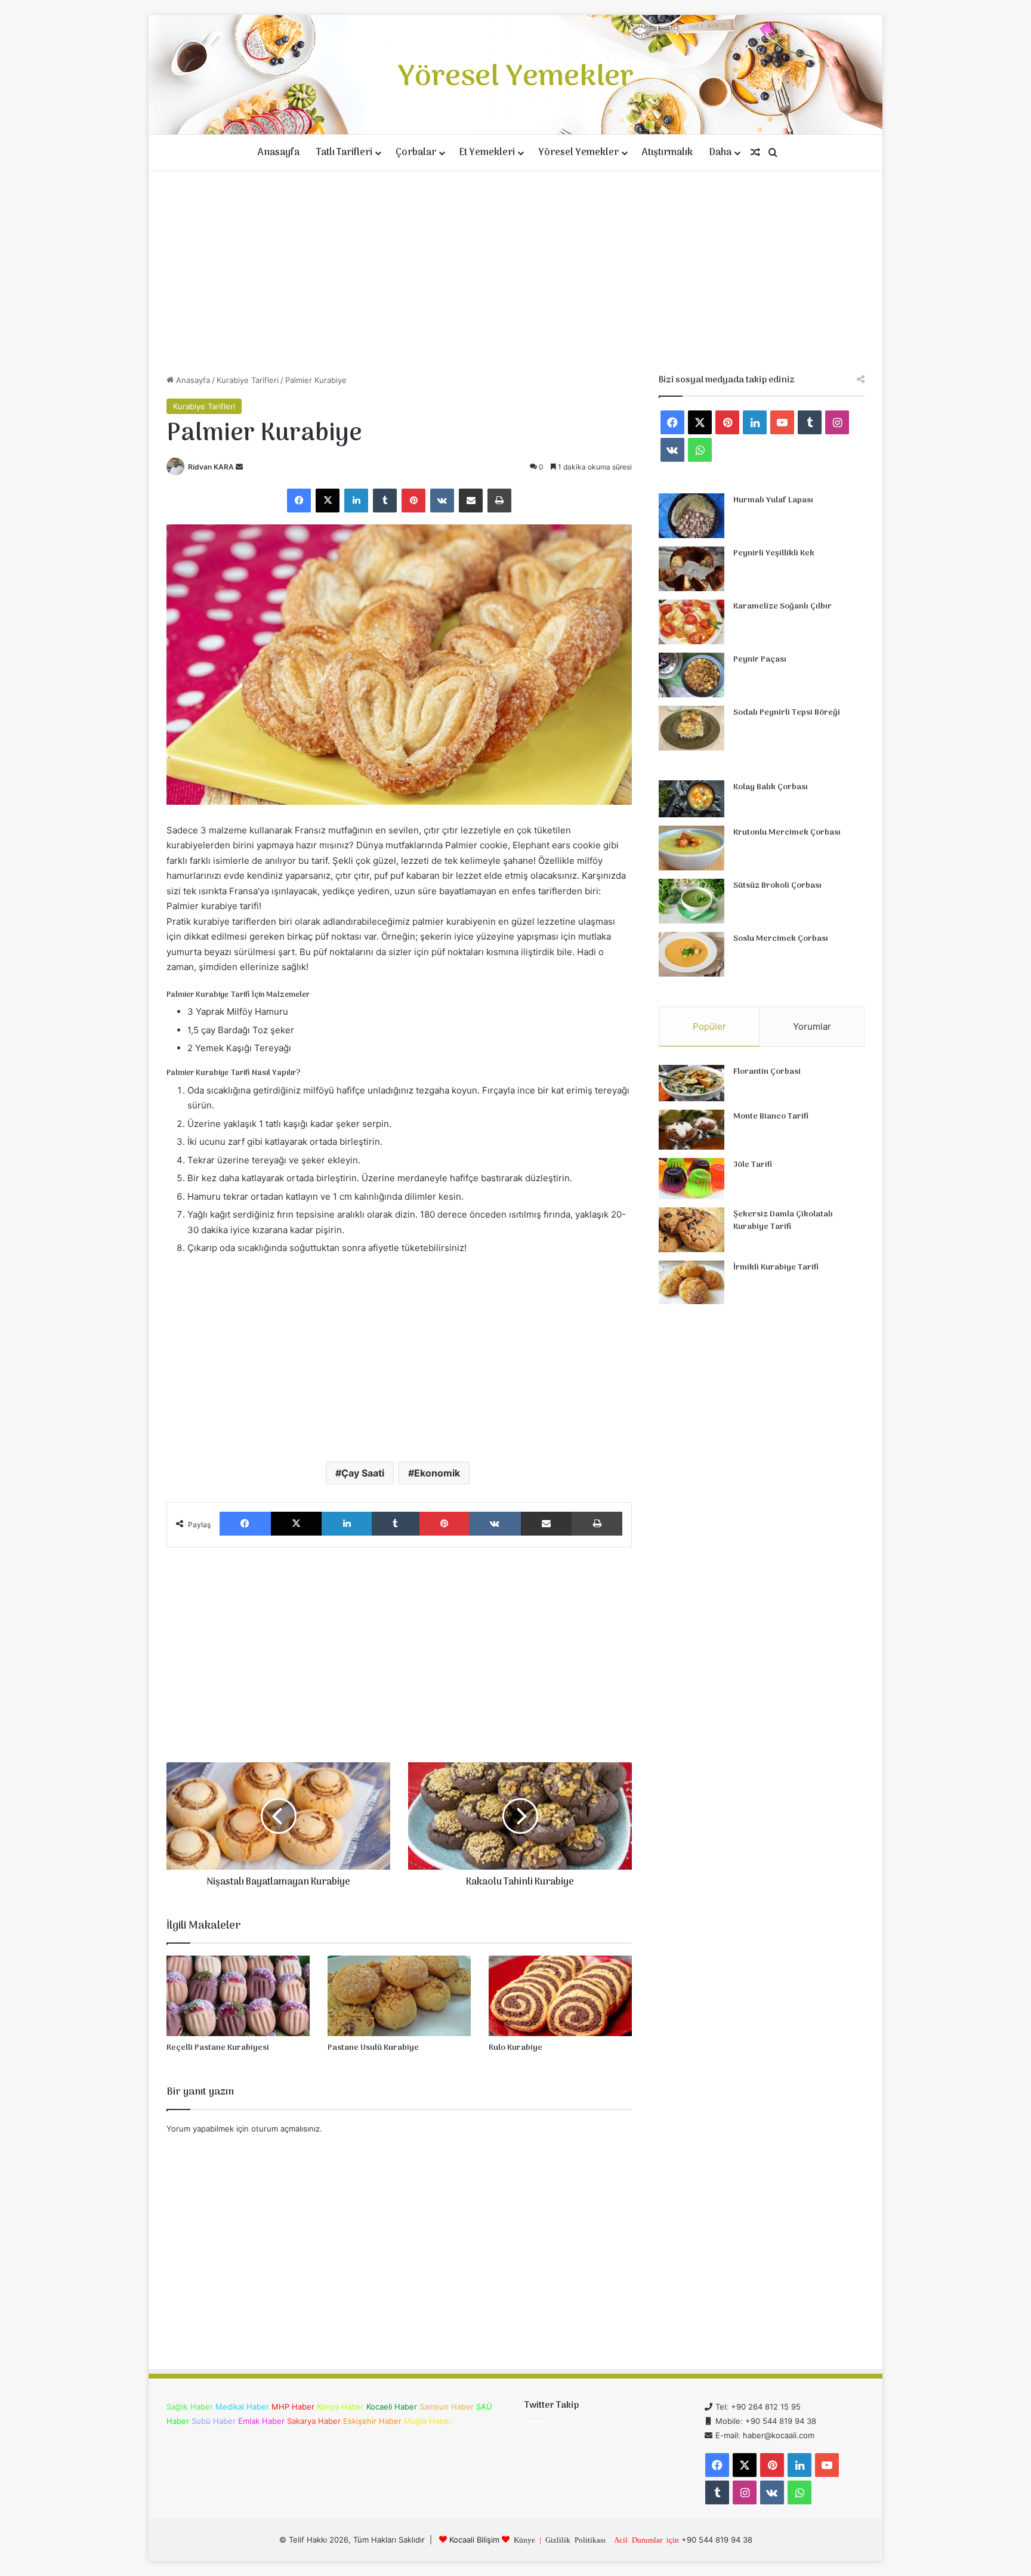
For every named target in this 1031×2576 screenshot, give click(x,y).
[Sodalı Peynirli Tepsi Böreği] (692, 728)
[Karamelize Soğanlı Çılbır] (692, 622)
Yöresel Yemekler (578, 153)
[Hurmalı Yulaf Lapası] (692, 516)
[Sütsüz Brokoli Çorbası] (692, 901)
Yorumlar (812, 1026)
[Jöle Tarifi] (692, 1179)
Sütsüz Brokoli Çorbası (777, 886)
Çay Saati (363, 1473)
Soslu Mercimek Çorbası (781, 939)
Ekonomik (437, 1473)
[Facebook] (299, 501)
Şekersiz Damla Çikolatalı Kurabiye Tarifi (783, 1221)
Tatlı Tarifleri (344, 153)
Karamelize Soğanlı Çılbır (782, 606)
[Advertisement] (515, 273)
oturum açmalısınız (285, 2129)
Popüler (709, 1026)
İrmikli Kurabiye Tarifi (776, 1267)
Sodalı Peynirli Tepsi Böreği (787, 713)
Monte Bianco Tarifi (771, 1116)
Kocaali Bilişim (474, 2540)
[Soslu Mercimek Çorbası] (692, 954)
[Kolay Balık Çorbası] (692, 799)
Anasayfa (279, 153)
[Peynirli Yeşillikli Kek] (692, 569)
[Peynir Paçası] (692, 675)
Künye (524, 2539)
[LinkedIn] (356, 501)
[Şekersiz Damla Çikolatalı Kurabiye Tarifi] (692, 1230)
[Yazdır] (499, 501)
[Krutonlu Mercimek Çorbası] (692, 848)
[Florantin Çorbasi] (692, 1083)
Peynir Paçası (760, 660)
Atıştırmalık (667, 153)
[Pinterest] (413, 501)
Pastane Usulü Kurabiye (373, 2048)
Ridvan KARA (211, 467)
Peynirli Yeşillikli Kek (774, 553)
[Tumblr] (385, 501)
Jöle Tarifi (753, 1165)
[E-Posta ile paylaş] (471, 501)
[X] (328, 501)
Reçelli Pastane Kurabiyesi (218, 2048)
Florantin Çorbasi (767, 1072)
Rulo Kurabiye (515, 2048)
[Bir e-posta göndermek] (239, 467)
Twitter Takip (552, 2405)
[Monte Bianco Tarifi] (692, 1130)
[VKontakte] (442, 501)
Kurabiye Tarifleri (248, 380)
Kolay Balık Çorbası (771, 787)
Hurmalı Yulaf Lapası (773, 500)
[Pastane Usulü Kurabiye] (399, 1996)
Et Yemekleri (487, 153)
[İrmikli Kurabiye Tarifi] (692, 1283)
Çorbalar (416, 153)
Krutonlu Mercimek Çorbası (787, 833)
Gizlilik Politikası (575, 2539)
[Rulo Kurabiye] (560, 1996)
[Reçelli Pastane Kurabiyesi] (238, 1996)
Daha (720, 153)
